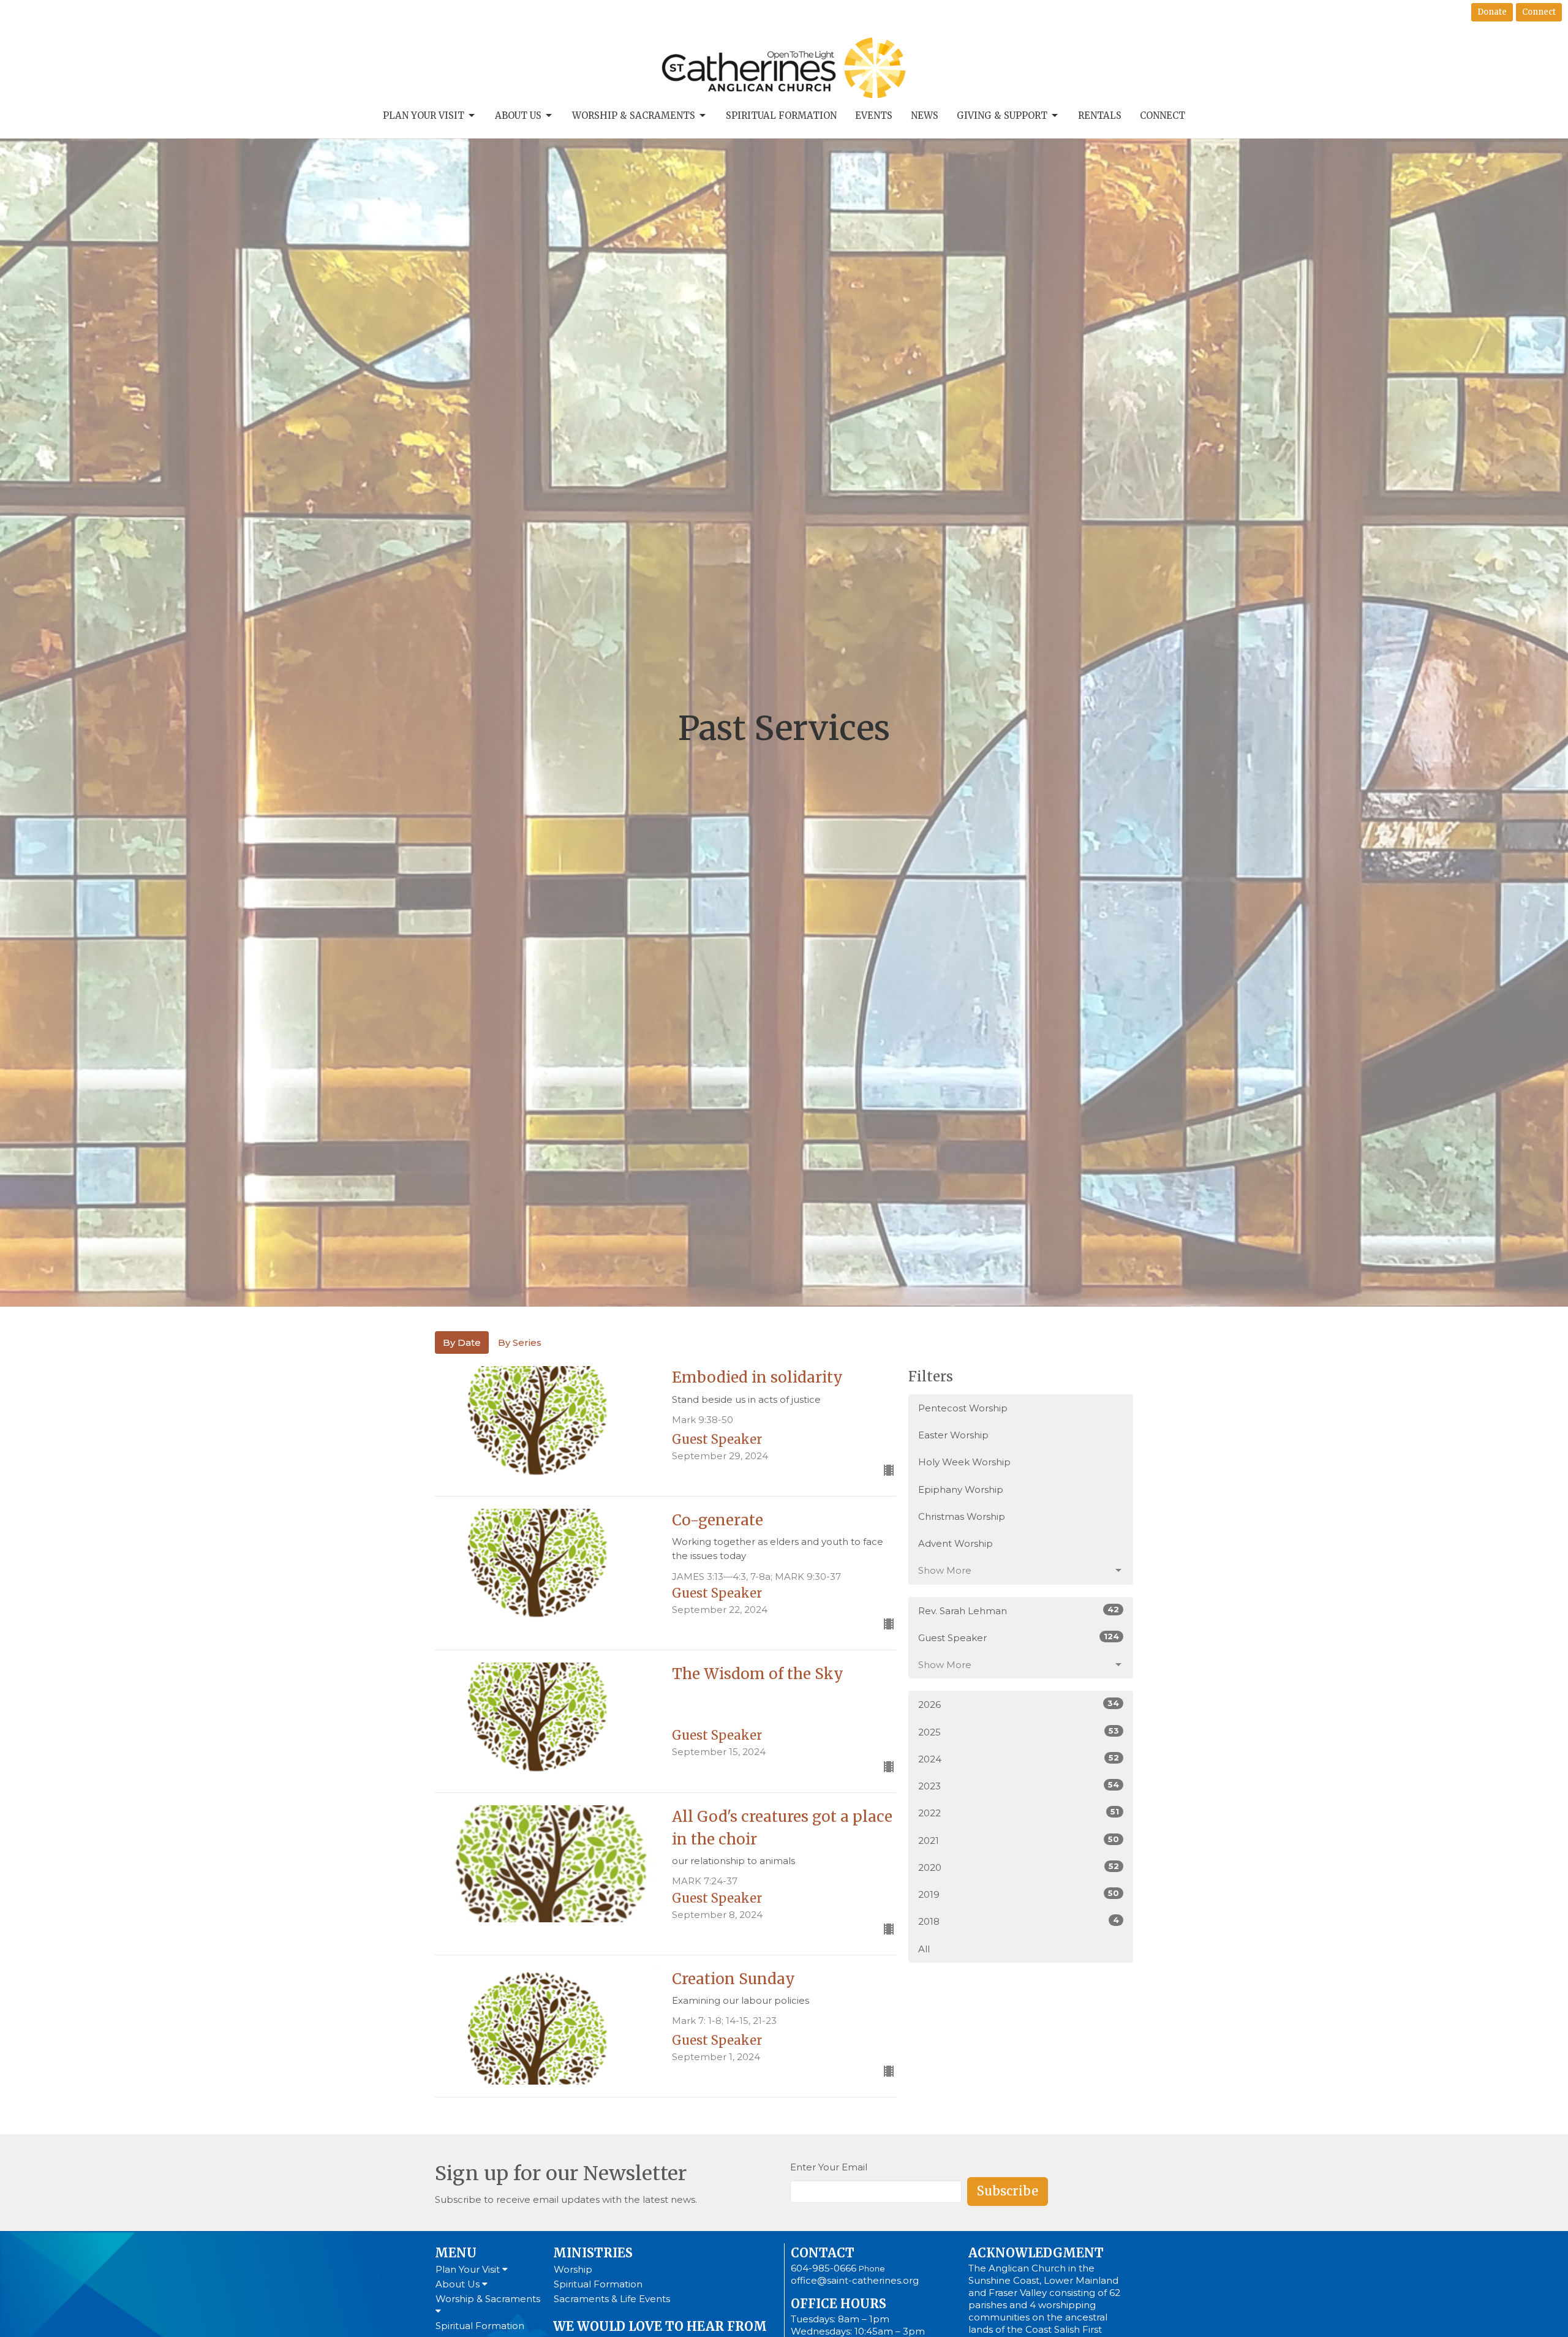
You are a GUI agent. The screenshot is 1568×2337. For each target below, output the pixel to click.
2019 (1019, 1894)
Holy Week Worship (964, 1462)
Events (874, 115)
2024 (1019, 1759)
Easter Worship (953, 1435)
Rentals (1100, 115)
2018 (1019, 1921)
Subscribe (1008, 2191)
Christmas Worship (962, 1516)
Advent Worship (956, 1543)
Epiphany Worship (961, 1489)
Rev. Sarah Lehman (1019, 1610)
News (925, 115)
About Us (518, 115)
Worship (573, 2269)
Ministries (593, 2253)
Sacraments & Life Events (612, 2299)
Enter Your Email (829, 2167)
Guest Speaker (1019, 1637)
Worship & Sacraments (634, 115)
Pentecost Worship (963, 1408)
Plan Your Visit (424, 115)
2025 (1019, 1732)
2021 (1019, 1840)
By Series (520, 1342)
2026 (1019, 1704)
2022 (1019, 1813)
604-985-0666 (824, 2268)
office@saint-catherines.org (855, 2280)
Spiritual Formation (781, 115)
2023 (1019, 1786)
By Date (462, 1342)
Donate (1492, 12)
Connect (1539, 12)
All (924, 1949)
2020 (1019, 1867)
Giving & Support (1002, 115)
